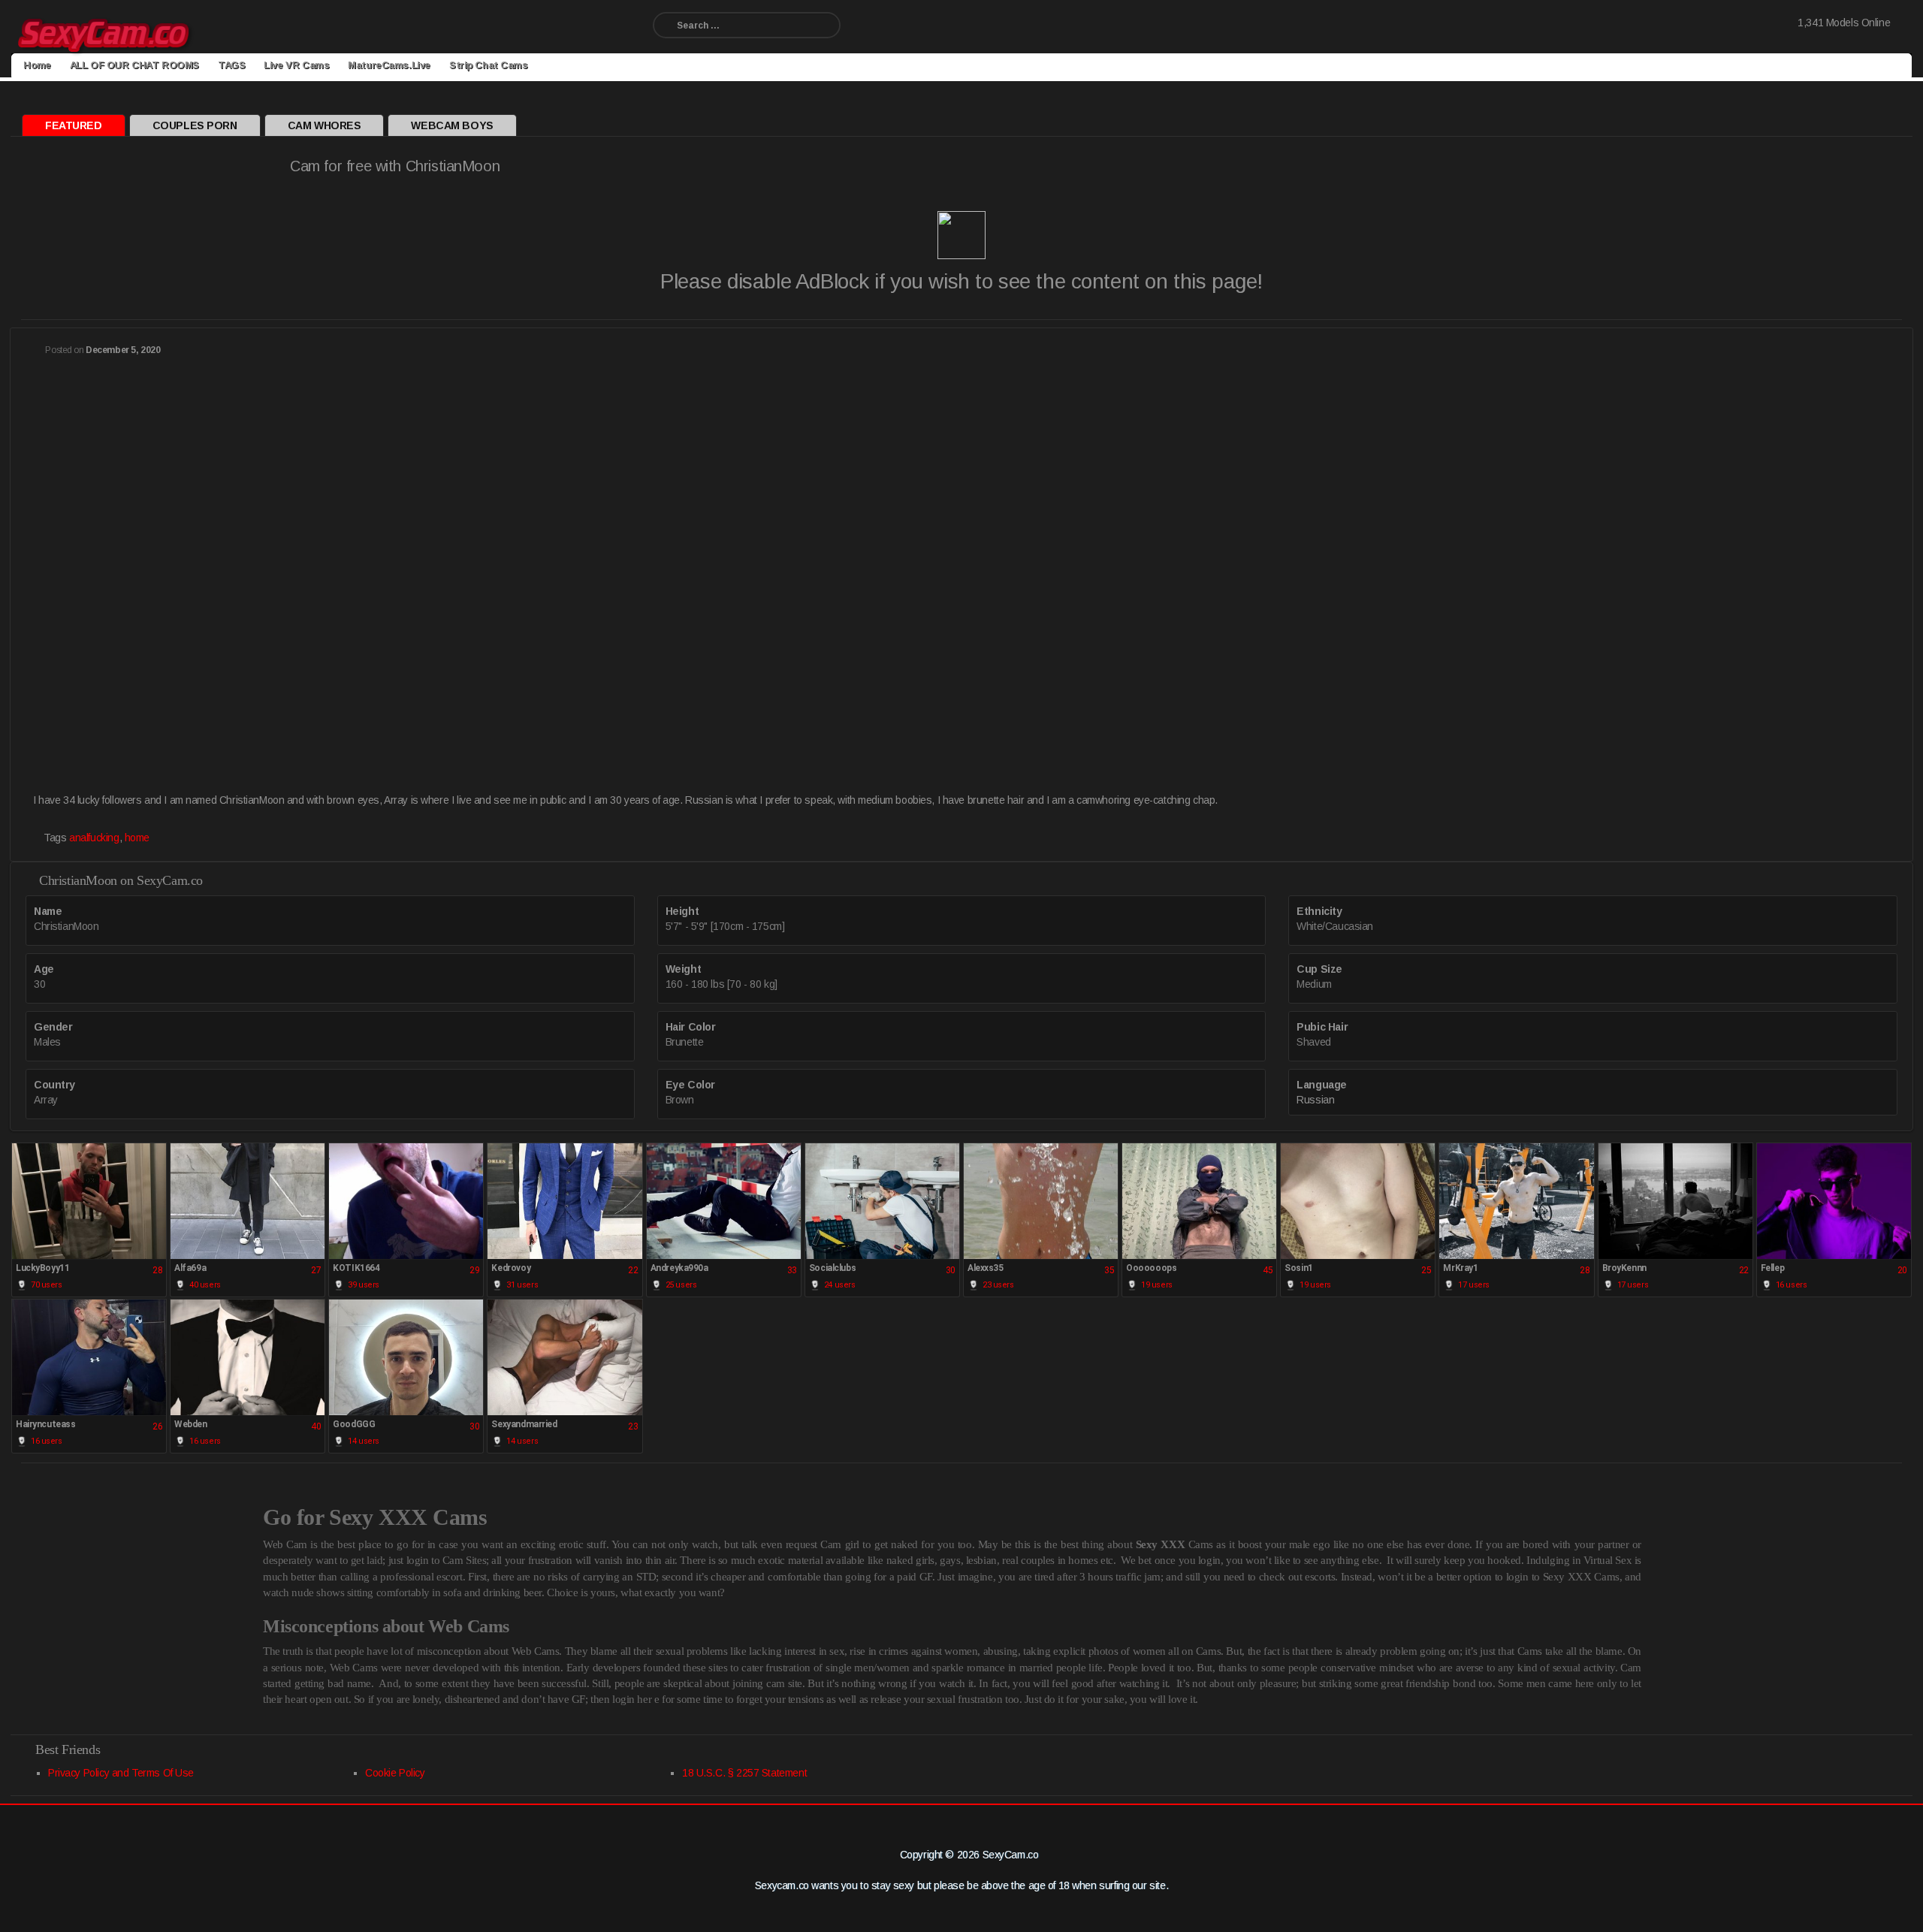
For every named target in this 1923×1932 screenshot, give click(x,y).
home (137, 838)
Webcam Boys (452, 125)
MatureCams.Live (389, 65)
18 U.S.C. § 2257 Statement (744, 1773)
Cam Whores (325, 125)
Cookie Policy (395, 1773)
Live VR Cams (296, 65)
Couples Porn (195, 125)
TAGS (231, 65)
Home (37, 65)
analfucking (94, 838)
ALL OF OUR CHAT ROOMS (134, 65)
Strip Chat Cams (489, 65)
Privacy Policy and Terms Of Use (121, 1773)
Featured (74, 125)
